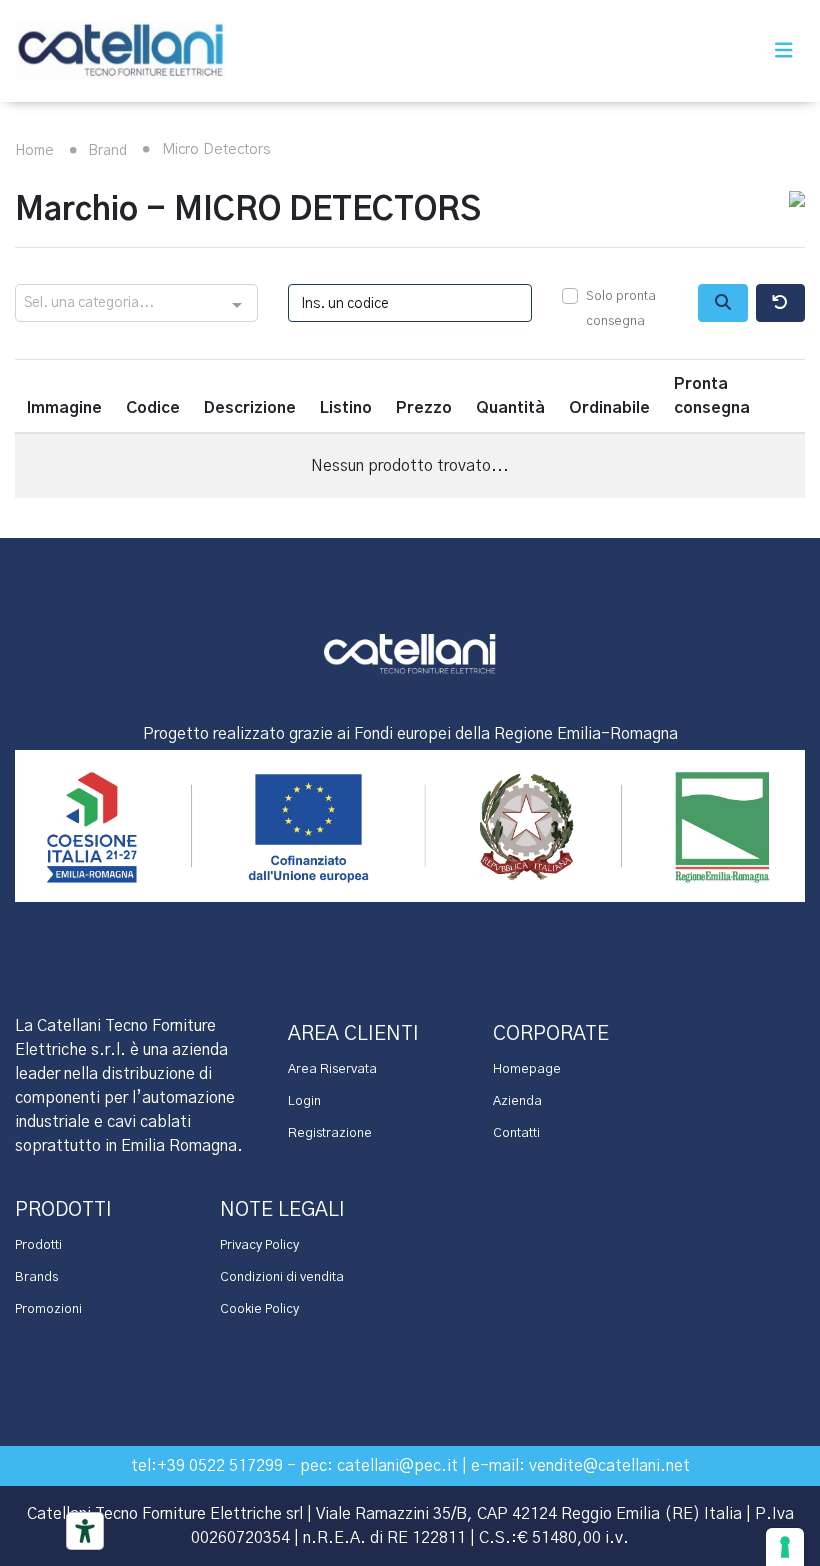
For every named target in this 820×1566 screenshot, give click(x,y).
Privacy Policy (259, 1245)
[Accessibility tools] (85, 1531)
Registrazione (330, 1133)
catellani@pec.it (397, 1466)
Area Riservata (332, 1069)
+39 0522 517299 (220, 1466)
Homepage (527, 1069)
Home (34, 151)
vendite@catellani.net (609, 1466)
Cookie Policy (259, 1309)
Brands (36, 1277)
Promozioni (48, 1309)
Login (304, 1101)
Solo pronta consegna (621, 309)
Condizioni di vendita (282, 1277)
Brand (105, 151)
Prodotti (38, 1245)
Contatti (516, 1133)
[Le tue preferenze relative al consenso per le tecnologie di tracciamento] (785, 1547)
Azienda (517, 1101)
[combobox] (136, 304)
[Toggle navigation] (784, 51)
